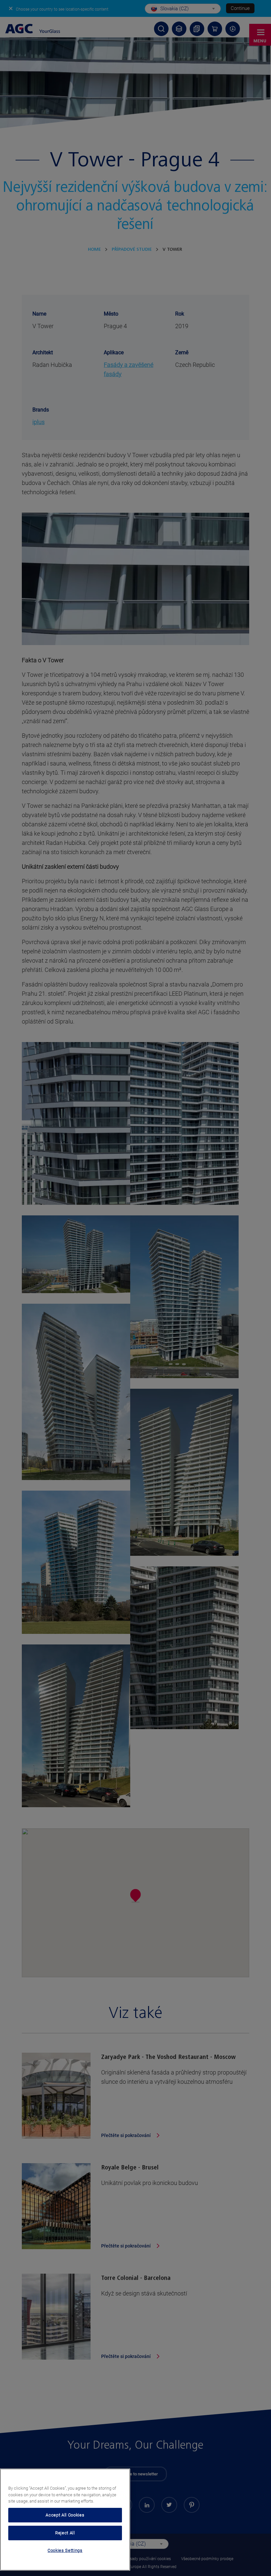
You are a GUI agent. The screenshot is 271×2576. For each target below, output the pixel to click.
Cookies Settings (65, 2550)
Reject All (65, 2533)
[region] (65, 2520)
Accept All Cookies (65, 2515)
